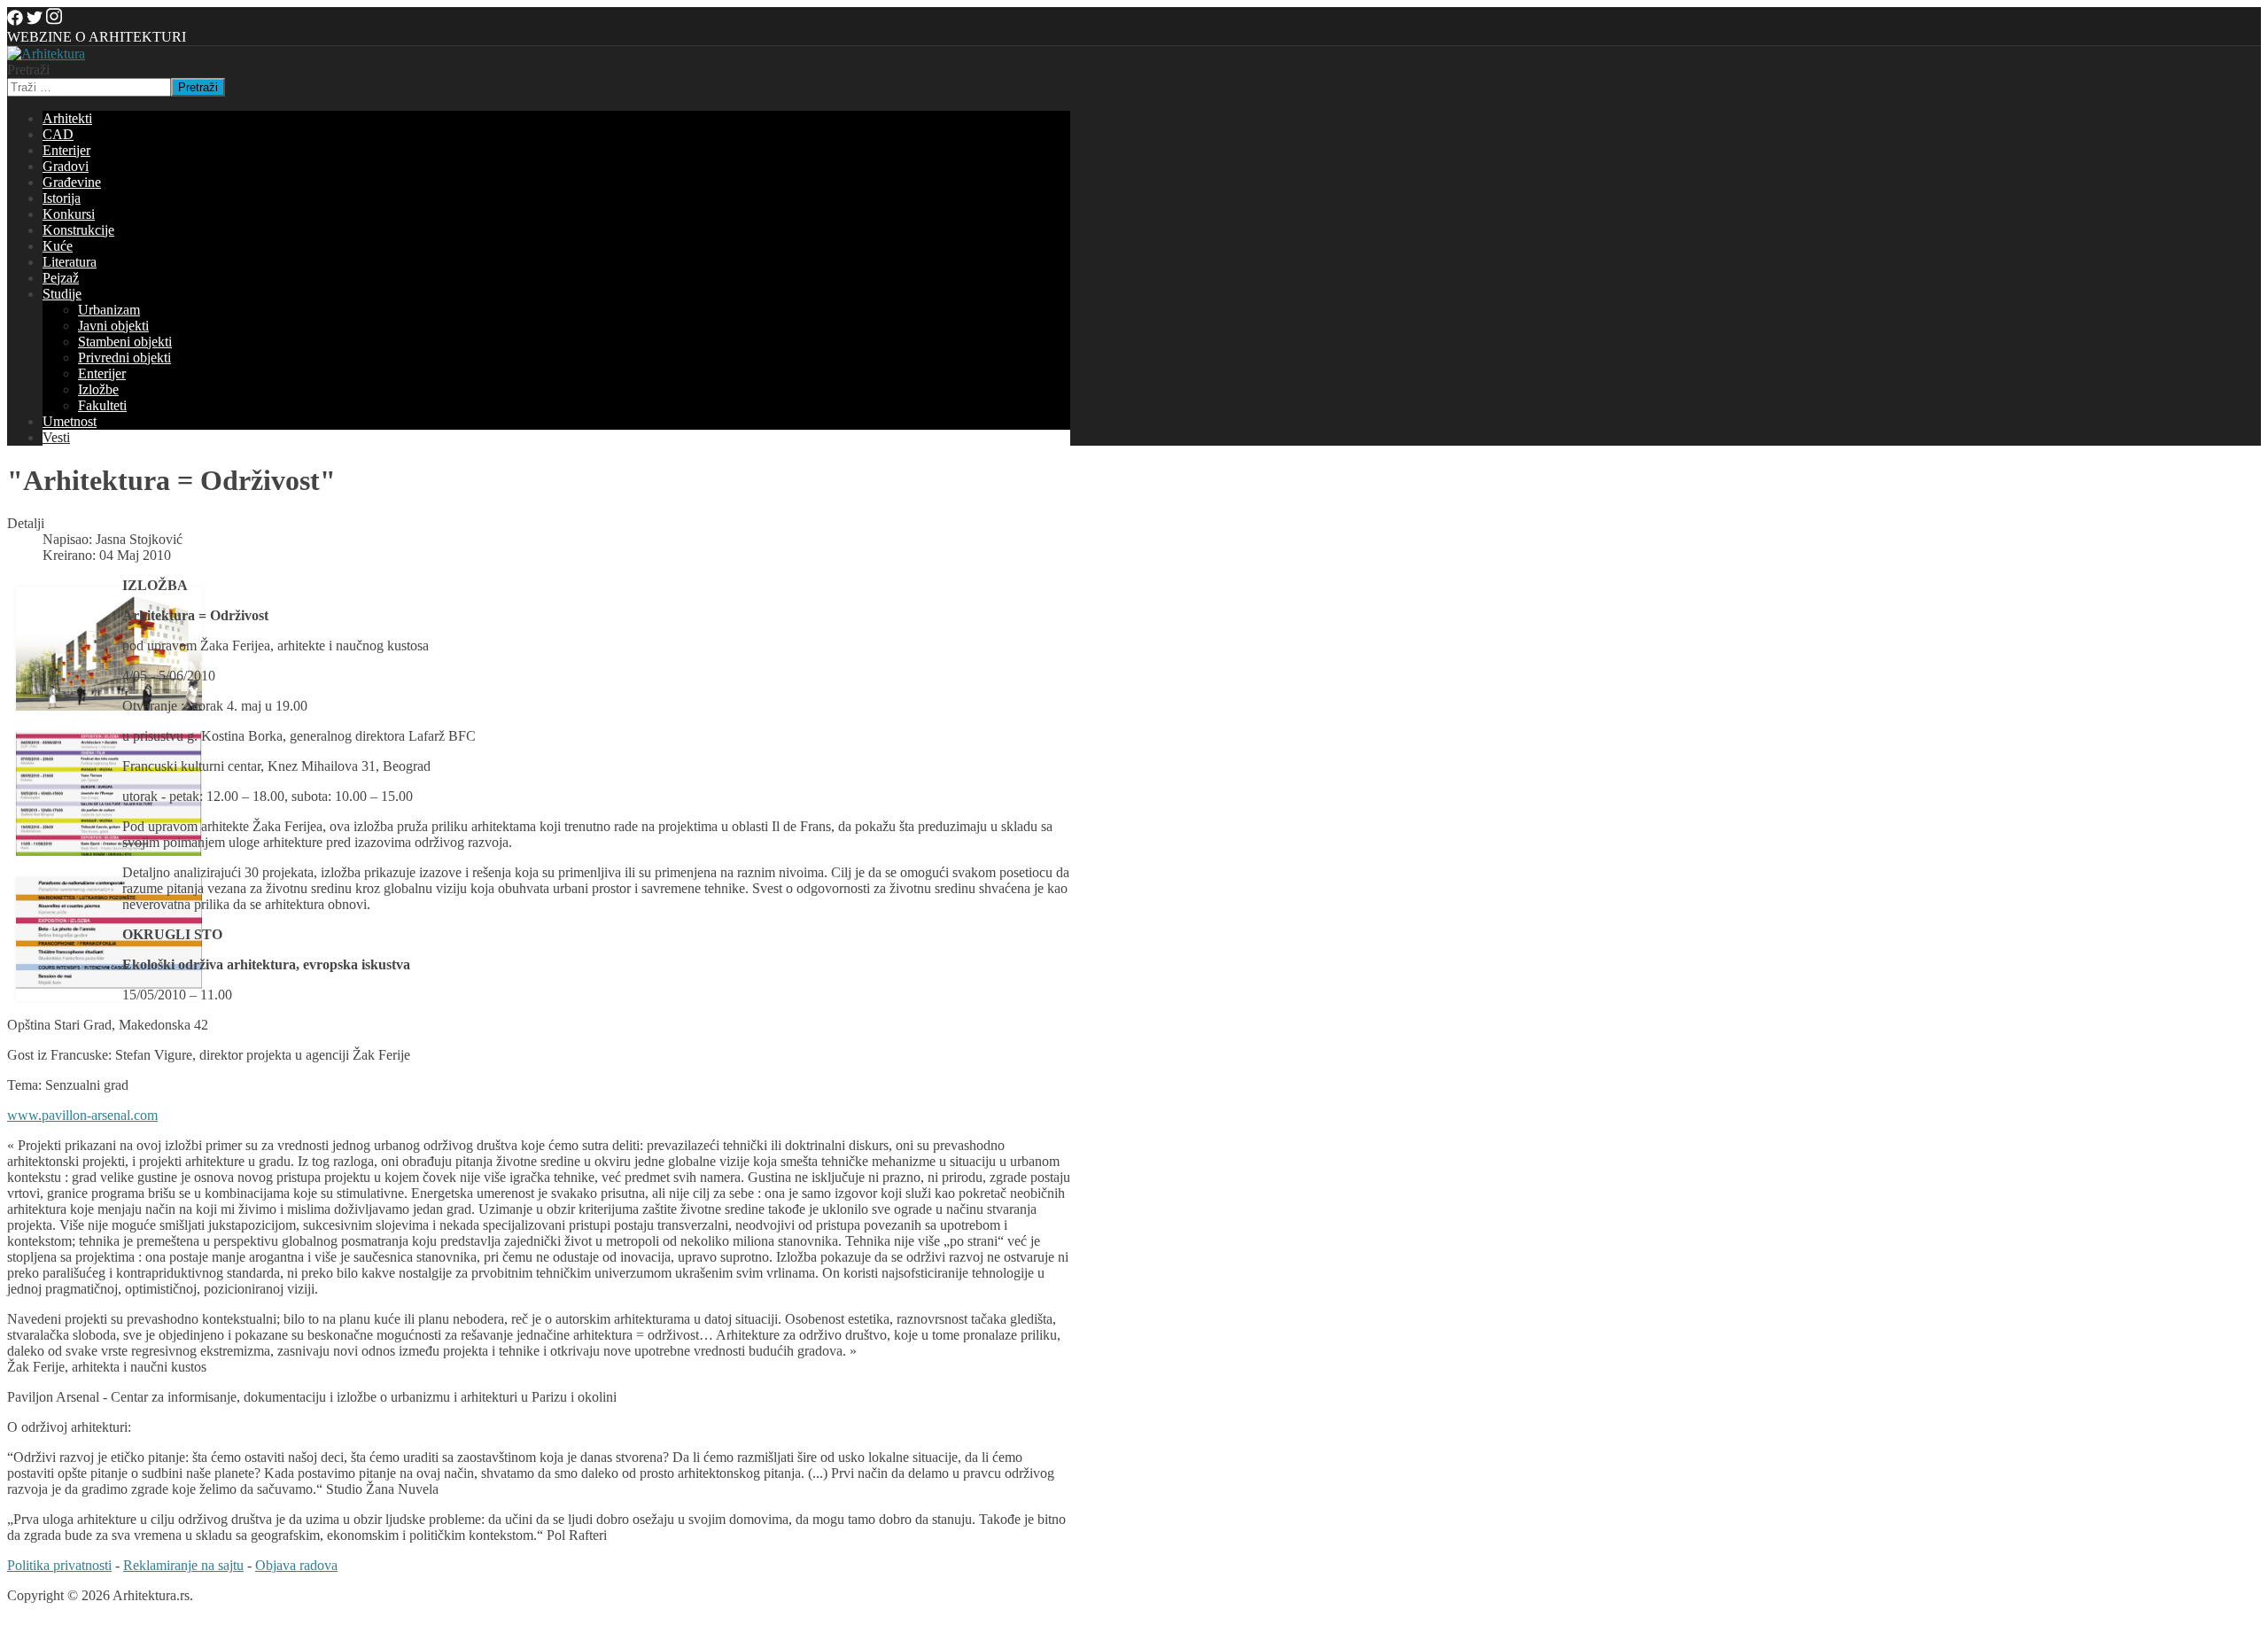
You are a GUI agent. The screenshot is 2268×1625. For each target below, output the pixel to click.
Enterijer (66, 150)
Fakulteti (102, 405)
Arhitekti (67, 118)
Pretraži (28, 70)
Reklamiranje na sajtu (183, 1565)
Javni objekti (113, 326)
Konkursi (69, 214)
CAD (58, 134)
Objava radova (296, 1565)
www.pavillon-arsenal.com (82, 1115)
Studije (62, 294)
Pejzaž (61, 278)
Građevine (72, 182)
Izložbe (98, 389)
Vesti (56, 437)
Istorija (62, 198)
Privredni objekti (124, 358)
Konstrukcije (78, 230)
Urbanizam (109, 310)
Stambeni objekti (125, 342)
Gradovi (66, 166)
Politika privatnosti (59, 1565)
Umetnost (70, 421)
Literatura (70, 262)
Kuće (58, 246)
